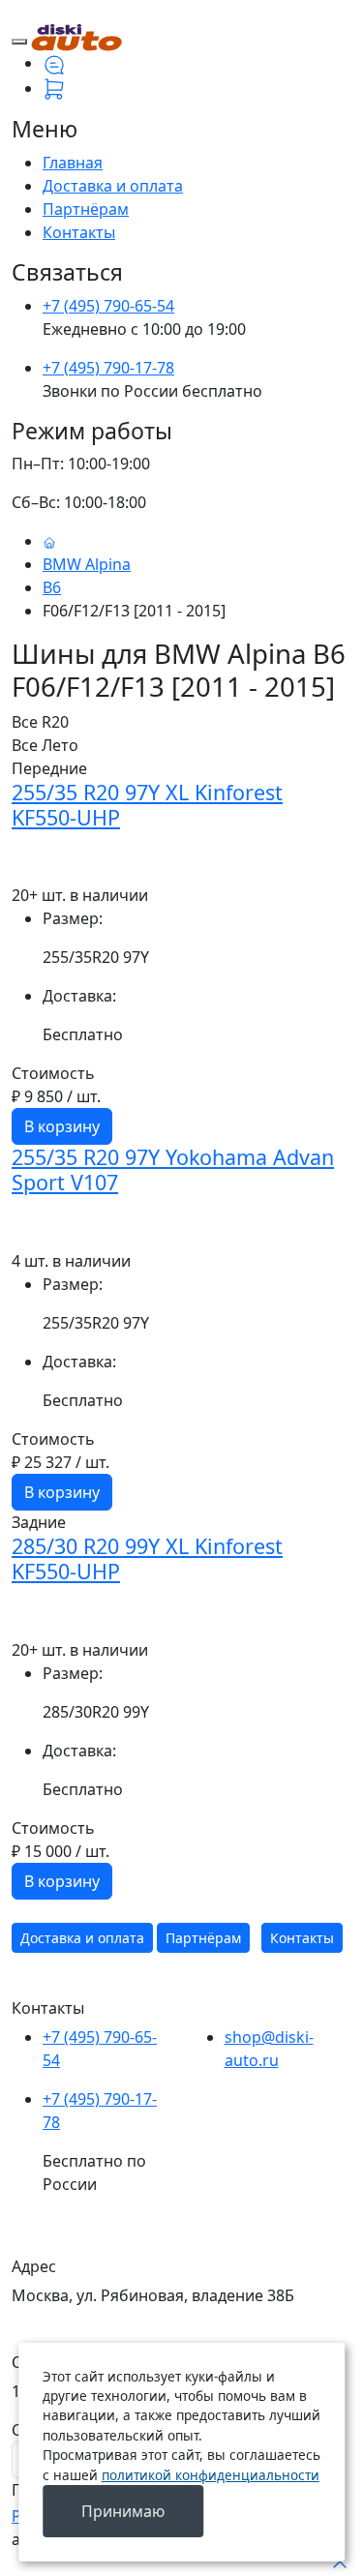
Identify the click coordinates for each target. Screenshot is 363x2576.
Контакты (79, 232)
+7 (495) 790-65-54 (108, 306)
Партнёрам (86, 209)
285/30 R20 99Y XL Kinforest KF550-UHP (147, 1558)
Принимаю (123, 2511)
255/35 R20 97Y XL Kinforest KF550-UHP (147, 805)
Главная (73, 163)
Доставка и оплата (113, 186)
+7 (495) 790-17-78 (108, 368)
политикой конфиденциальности (211, 2475)
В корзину (62, 1126)
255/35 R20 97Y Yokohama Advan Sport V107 (173, 1169)
